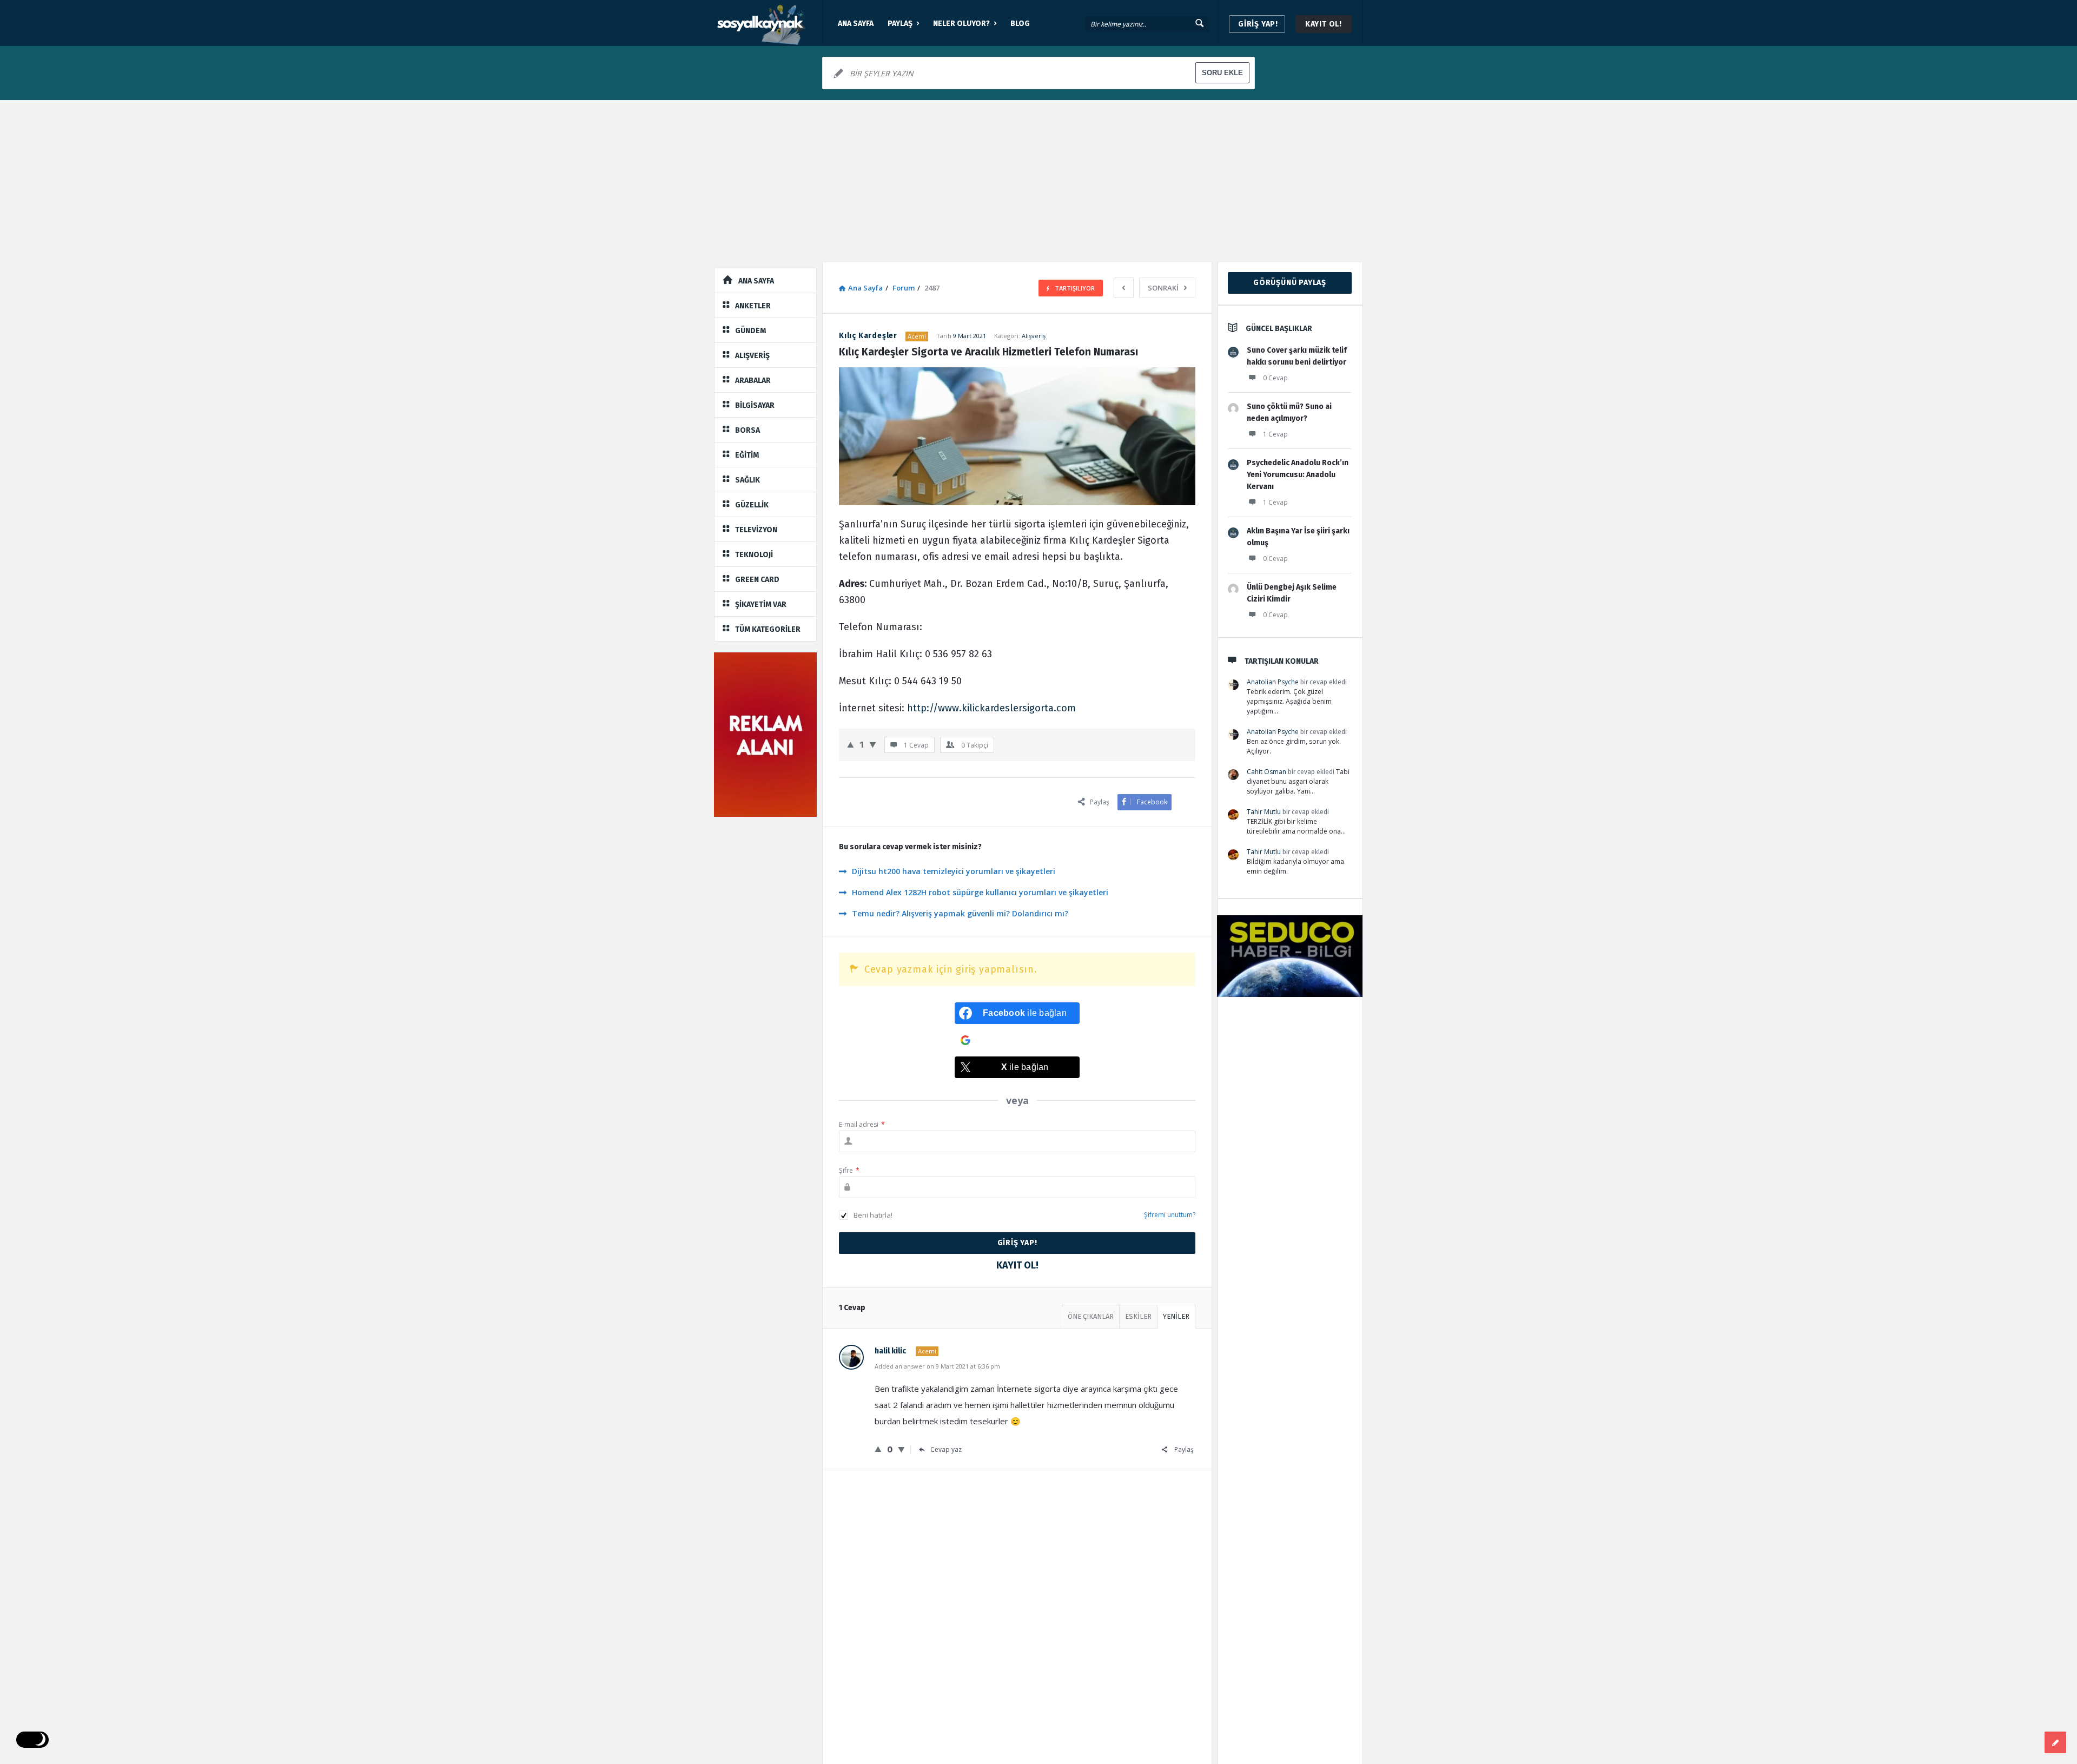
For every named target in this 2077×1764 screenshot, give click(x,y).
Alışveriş (1034, 336)
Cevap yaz (946, 1449)
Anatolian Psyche (1273, 682)
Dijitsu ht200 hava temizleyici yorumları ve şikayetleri (954, 871)
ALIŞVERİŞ (752, 356)
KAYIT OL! (1324, 24)
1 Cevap (1275, 434)
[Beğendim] (851, 744)
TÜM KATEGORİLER (768, 629)
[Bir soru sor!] (2055, 1742)
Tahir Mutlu (1264, 812)
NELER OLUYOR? (961, 24)
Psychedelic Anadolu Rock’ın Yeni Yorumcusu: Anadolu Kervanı (1298, 475)
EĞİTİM (747, 455)
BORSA (748, 430)
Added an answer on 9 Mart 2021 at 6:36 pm (937, 1366)
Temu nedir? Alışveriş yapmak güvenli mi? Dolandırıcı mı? (960, 913)
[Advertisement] (1038, 181)
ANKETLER (753, 306)
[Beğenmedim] (873, 744)
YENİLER (1176, 1316)
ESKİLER (1138, 1316)
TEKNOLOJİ (754, 555)
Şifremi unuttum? (1170, 1215)
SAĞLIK (748, 480)
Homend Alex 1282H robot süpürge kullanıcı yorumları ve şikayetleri (980, 892)
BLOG (1020, 24)
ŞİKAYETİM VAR (761, 604)
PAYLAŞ (900, 24)
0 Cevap (1275, 378)
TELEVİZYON (756, 530)
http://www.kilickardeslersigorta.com (991, 708)
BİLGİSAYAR (755, 405)
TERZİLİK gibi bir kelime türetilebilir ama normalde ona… (1296, 826)
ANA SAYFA (856, 24)
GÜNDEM (750, 331)
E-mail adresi (862, 1124)
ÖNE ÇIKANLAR (1091, 1316)
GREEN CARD (757, 580)
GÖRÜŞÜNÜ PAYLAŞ (1290, 283)
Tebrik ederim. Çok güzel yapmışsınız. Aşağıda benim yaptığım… (1289, 701)
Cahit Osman (1266, 772)
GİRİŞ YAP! (1258, 24)
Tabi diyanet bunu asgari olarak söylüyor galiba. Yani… (1298, 781)
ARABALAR (753, 381)
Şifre (849, 1170)
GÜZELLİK (752, 505)
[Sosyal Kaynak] (768, 23)
